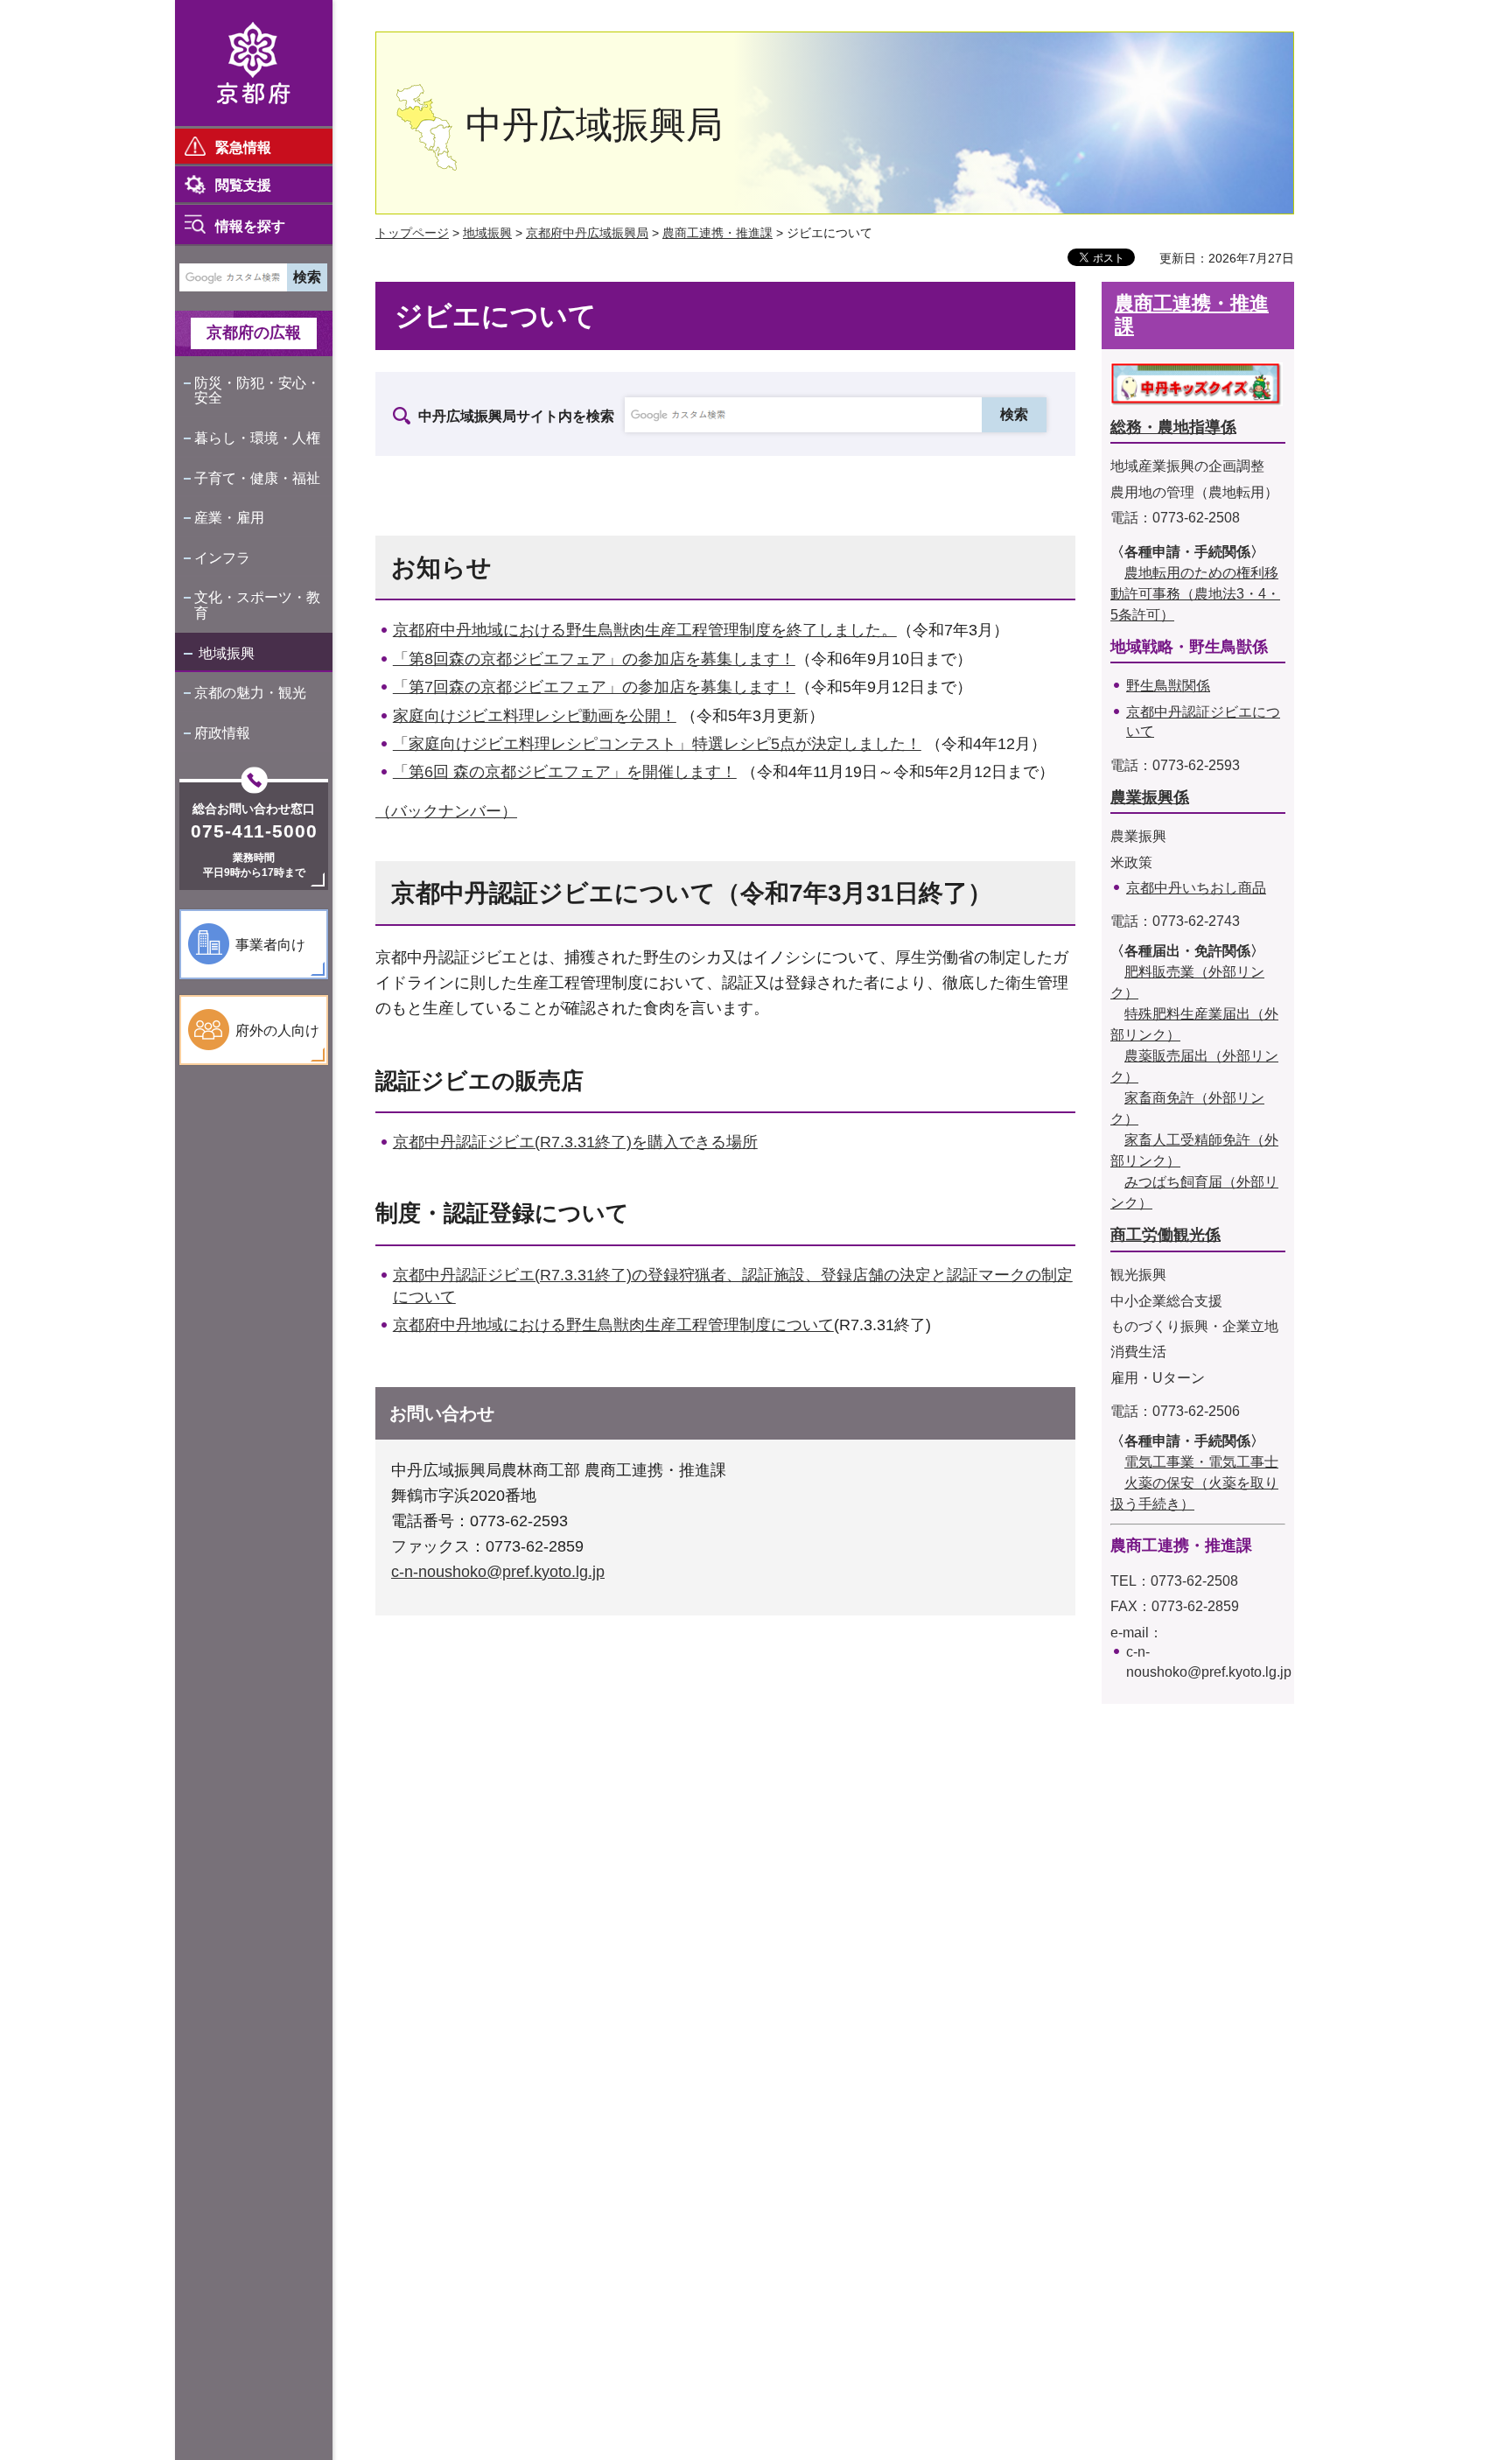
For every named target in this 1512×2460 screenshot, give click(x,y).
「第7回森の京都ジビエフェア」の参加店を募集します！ (594, 687)
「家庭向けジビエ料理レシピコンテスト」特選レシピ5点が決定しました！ (657, 744)
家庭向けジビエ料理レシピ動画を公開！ (535, 716)
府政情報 (222, 733)
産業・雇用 (229, 518)
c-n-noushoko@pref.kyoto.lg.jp (498, 1572)
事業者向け (270, 945)
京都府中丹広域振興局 (587, 233)
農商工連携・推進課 (717, 233)
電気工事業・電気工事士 (1201, 1462)
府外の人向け (277, 1030)
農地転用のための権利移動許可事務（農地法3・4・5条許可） (1195, 594)
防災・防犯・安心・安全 (257, 391)
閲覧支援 (243, 185)
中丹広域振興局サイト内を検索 (516, 416)
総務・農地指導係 (1173, 427)
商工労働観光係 (1165, 1235)
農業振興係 (1150, 797)
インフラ (222, 558)
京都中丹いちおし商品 (1196, 888)
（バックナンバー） (446, 811)
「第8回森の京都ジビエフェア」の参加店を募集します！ (594, 659)
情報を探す (250, 226)
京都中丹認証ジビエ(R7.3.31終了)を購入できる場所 (575, 1142)
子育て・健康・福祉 (257, 478)
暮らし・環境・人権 (257, 438)
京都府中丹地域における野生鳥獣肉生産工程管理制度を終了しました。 (645, 630)
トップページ (412, 233)
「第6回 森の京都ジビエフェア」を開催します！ (565, 772)
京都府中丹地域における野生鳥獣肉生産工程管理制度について (613, 1325)
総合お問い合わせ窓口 (254, 809)
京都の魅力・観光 (250, 693)
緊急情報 (243, 147)
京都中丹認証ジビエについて (1203, 722)
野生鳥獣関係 (1168, 686)
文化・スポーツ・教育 (257, 605)
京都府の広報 (254, 333)
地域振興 (227, 653)
